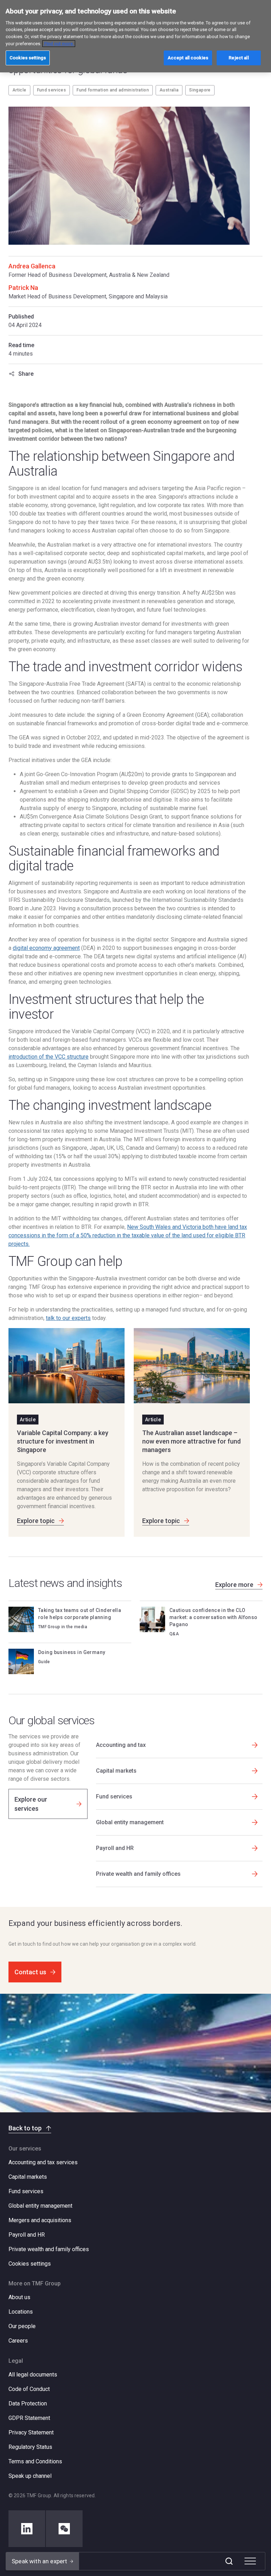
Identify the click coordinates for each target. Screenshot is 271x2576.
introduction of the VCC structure (49, 1057)
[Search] (229, 2561)
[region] (135, 36)
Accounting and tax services (43, 2162)
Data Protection (28, 2404)
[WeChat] (64, 2529)
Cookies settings (30, 2264)
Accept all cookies (188, 58)
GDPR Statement (29, 2418)
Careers (18, 2341)
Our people (22, 2326)
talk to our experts (68, 1318)
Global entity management (40, 2206)
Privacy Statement (31, 2432)
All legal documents (33, 2375)
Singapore (200, 90)
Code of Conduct (29, 2389)
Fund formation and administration (113, 90)
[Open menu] (250, 2561)
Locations (21, 2312)
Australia (169, 90)
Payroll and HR (27, 2235)
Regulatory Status (30, 2447)
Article (19, 90)
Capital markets (28, 2177)
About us (19, 2297)
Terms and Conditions (35, 2461)
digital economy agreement (46, 948)
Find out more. (59, 44)
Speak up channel (30, 2476)
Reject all (239, 58)
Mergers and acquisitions (40, 2220)
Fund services (52, 90)
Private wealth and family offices (49, 2249)
